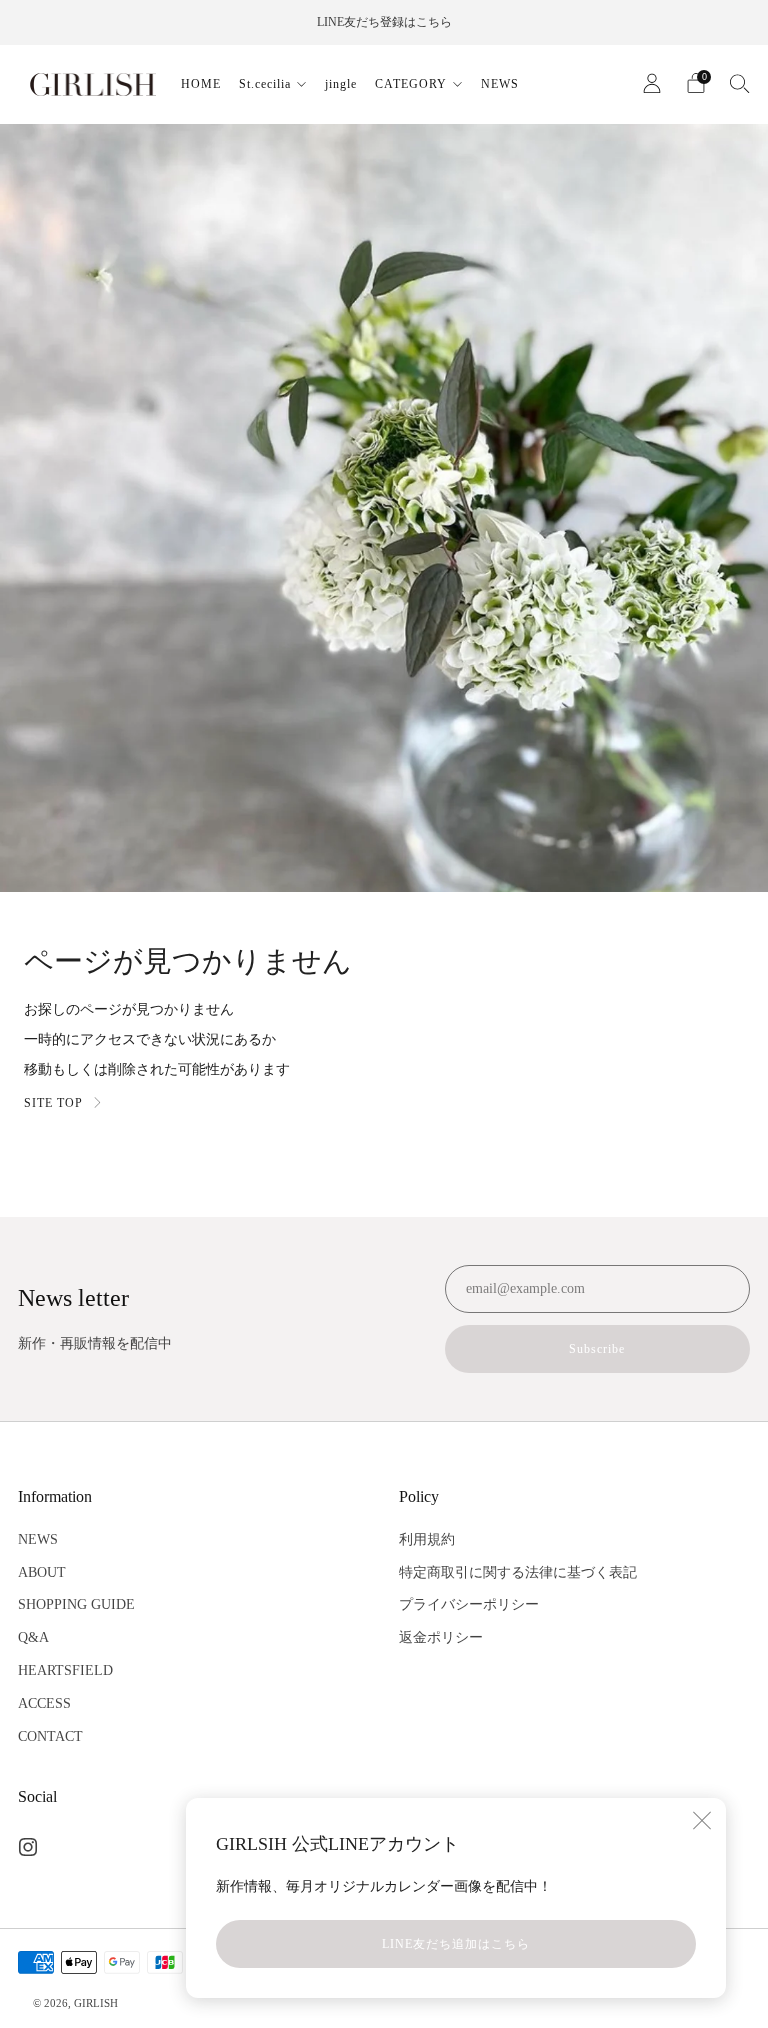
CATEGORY (411, 84)
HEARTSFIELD (65, 1670)
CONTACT (50, 1736)
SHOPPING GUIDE (76, 1604)
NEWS (500, 84)
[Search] (740, 83)
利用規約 (427, 1539)
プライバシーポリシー (469, 1604)
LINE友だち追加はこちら (456, 1944)
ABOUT (42, 1572)
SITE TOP (53, 1103)
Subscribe (597, 1349)
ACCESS (44, 1703)
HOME (201, 84)
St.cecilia (265, 84)
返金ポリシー (441, 1637)
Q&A (33, 1637)
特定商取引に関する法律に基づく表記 (518, 1572)
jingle (341, 84)
